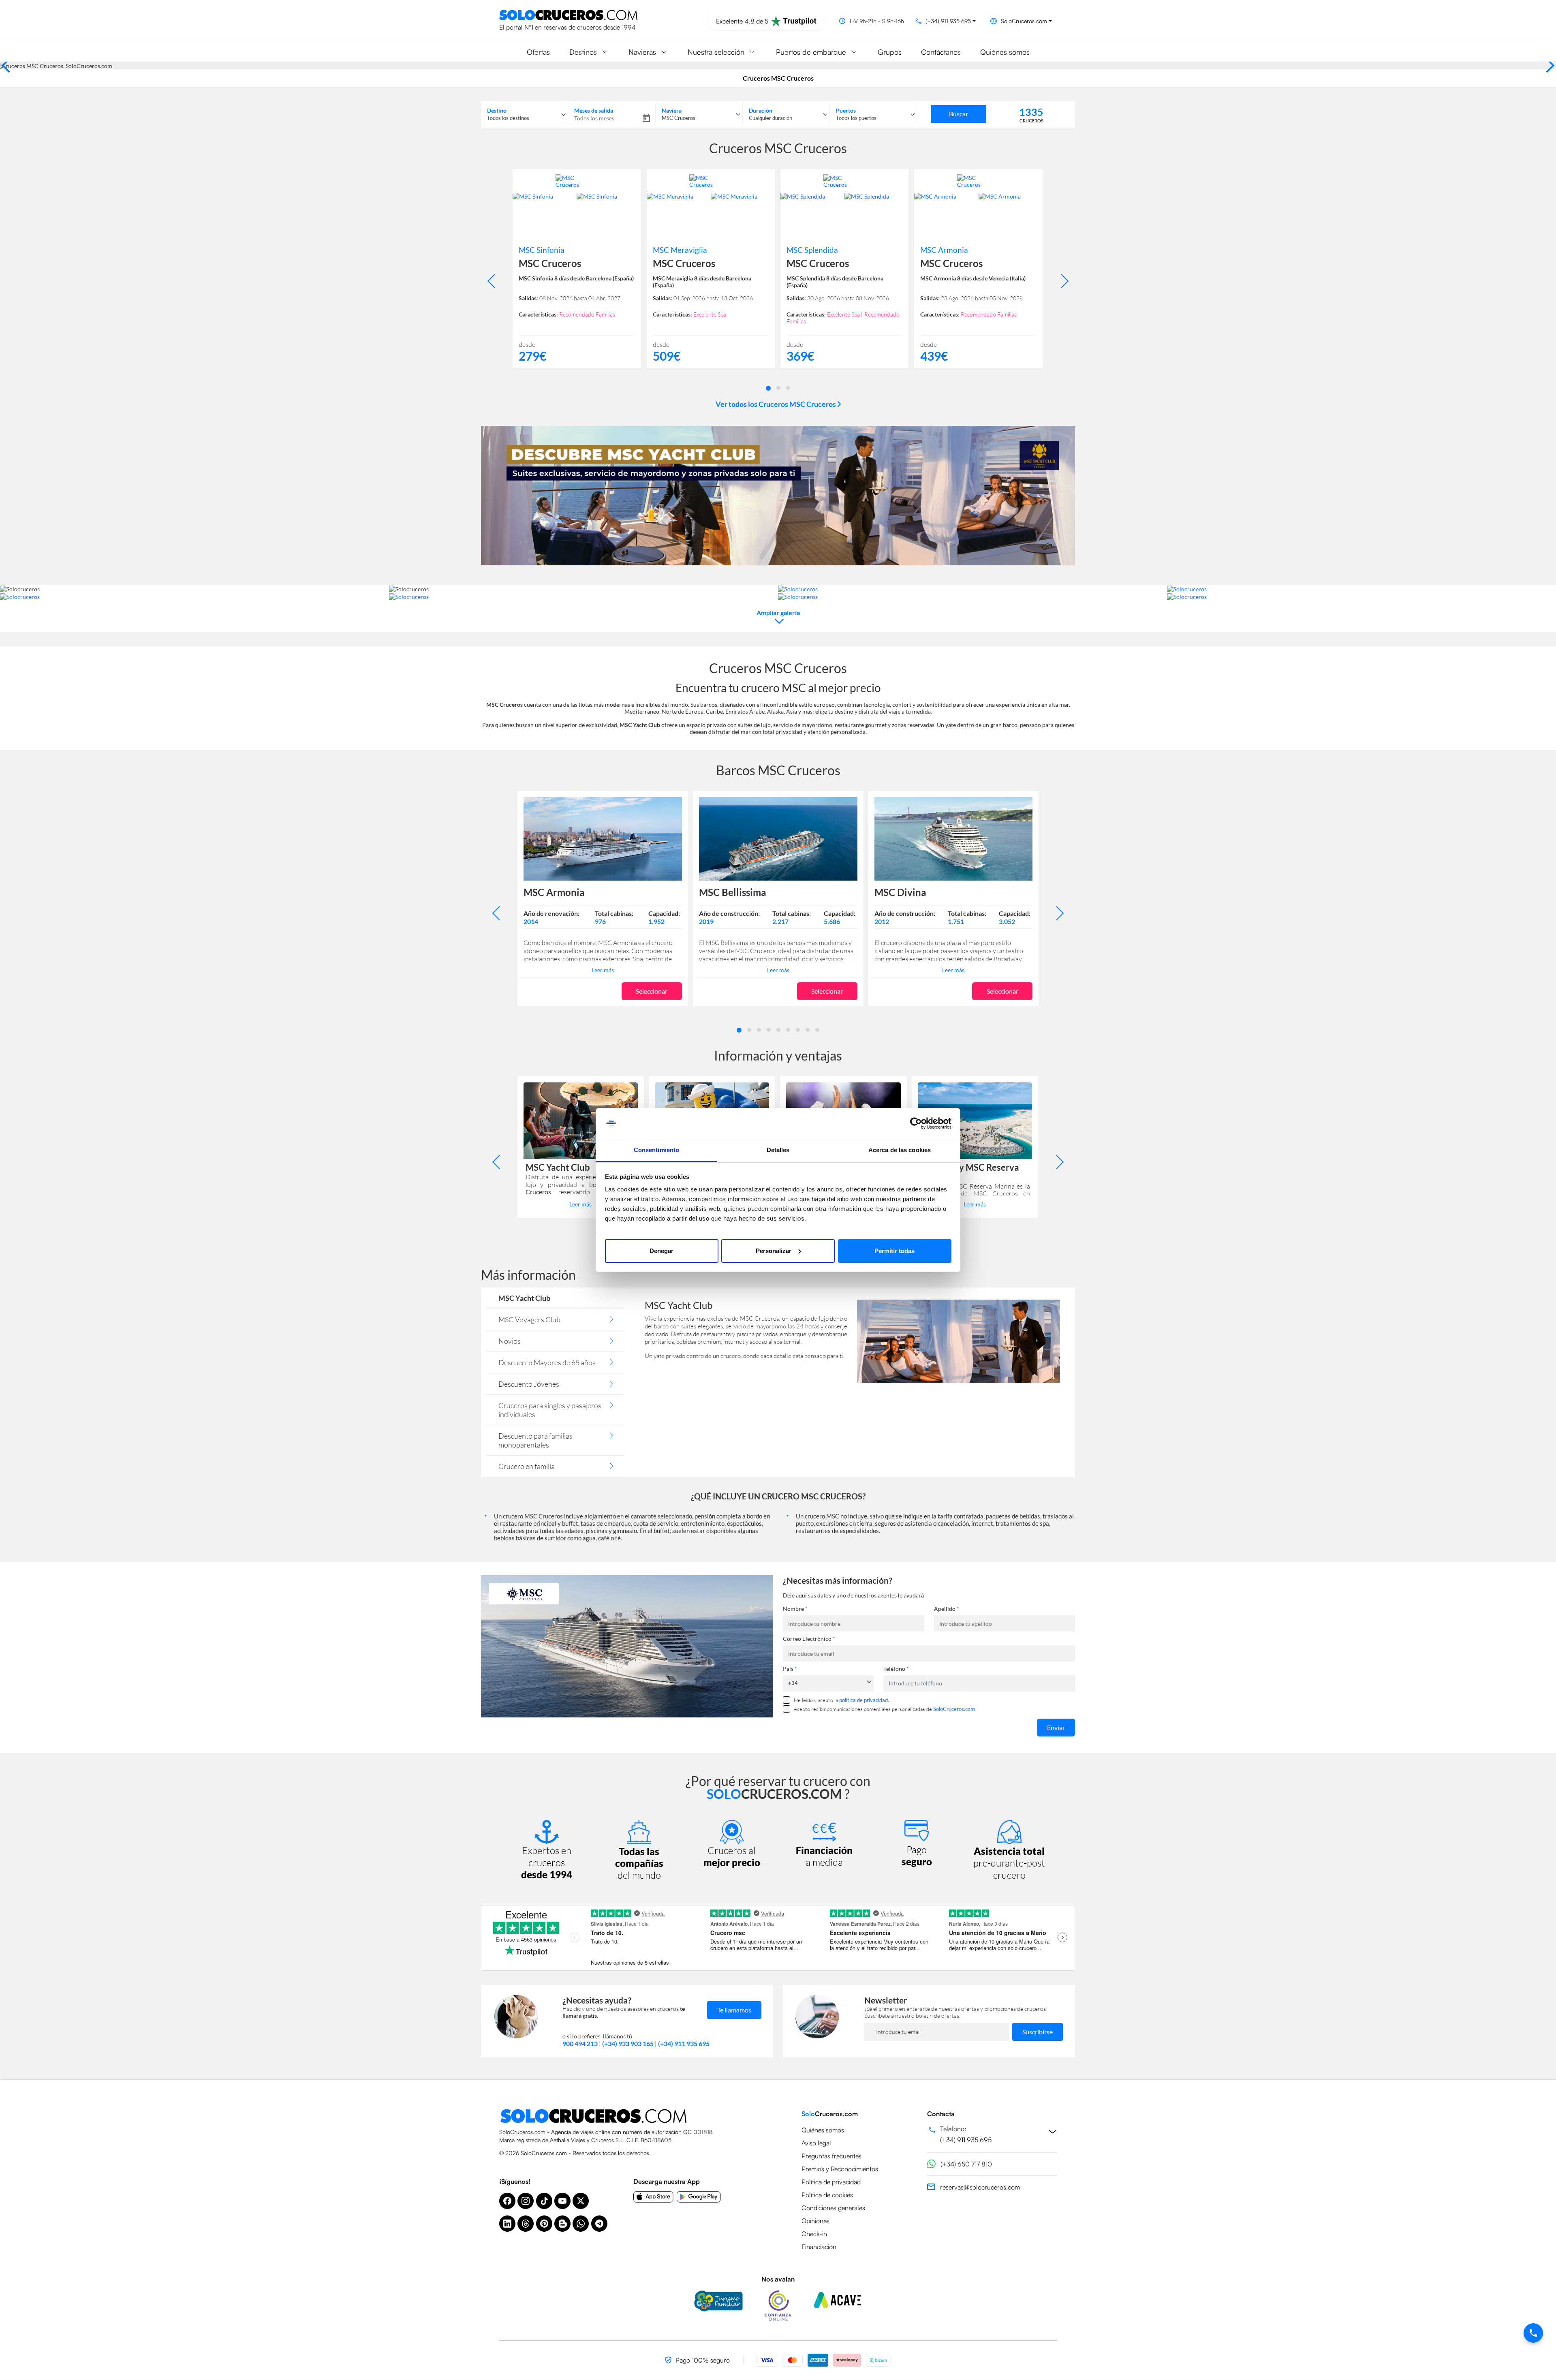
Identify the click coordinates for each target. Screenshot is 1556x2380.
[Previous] (9, 65)
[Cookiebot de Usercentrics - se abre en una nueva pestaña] (916, 1123)
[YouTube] (562, 2201)
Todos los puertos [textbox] (856, 118)
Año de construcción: (729, 913)
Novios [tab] (510, 1341)
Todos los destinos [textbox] (508, 118)
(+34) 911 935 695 (684, 2043)
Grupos (890, 52)
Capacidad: (664, 913)
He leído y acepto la (841, 1700)
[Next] (1547, 65)
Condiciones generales (833, 2208)
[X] (581, 2201)
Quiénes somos (1005, 52)
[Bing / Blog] (562, 2224)
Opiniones (815, 2221)
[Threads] (526, 2224)
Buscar (959, 114)
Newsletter (886, 2000)
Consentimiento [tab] (656, 1150)
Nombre (795, 1609)
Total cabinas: (614, 913)
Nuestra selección (716, 52)
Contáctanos (941, 52)
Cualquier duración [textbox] (771, 118)
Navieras (642, 52)
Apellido (947, 1609)
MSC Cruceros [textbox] (679, 118)
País (790, 1669)
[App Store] (653, 2197)
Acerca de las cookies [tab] (900, 1150)
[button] (768, 387)
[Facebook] (507, 2201)
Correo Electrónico (809, 1639)
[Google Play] (699, 2197)
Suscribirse (1038, 2032)
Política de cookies (827, 2195)
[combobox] (524, 114)
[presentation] (495, 281)
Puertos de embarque (811, 52)
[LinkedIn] (507, 2224)
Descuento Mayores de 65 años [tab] (547, 1362)
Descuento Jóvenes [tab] (529, 1384)
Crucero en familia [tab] (527, 1466)
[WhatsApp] (581, 2224)
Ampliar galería (778, 613)
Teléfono (896, 1669)
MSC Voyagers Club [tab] (529, 1319)
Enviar (1056, 1727)
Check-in (814, 2234)
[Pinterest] (544, 2224)
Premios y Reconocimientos (840, 2169)
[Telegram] (599, 2224)
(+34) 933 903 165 (628, 2043)
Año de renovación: (551, 913)
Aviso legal (816, 2143)
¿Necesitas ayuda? (597, 2000)
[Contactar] (1533, 2333)
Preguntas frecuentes (831, 2156)
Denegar (662, 1251)
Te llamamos (734, 2010)
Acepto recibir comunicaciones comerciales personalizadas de (884, 1709)
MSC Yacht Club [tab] (524, 1298)
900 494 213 (580, 2043)
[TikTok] (544, 2201)
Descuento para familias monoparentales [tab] (535, 1440)
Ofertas (538, 52)
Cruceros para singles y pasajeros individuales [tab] (550, 1410)
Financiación (819, 2247)
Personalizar (774, 1251)
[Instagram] (526, 2201)
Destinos (583, 52)
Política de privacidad (831, 2182)
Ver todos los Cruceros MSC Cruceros (776, 404)
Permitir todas (894, 1251)
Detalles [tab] (778, 1150)
